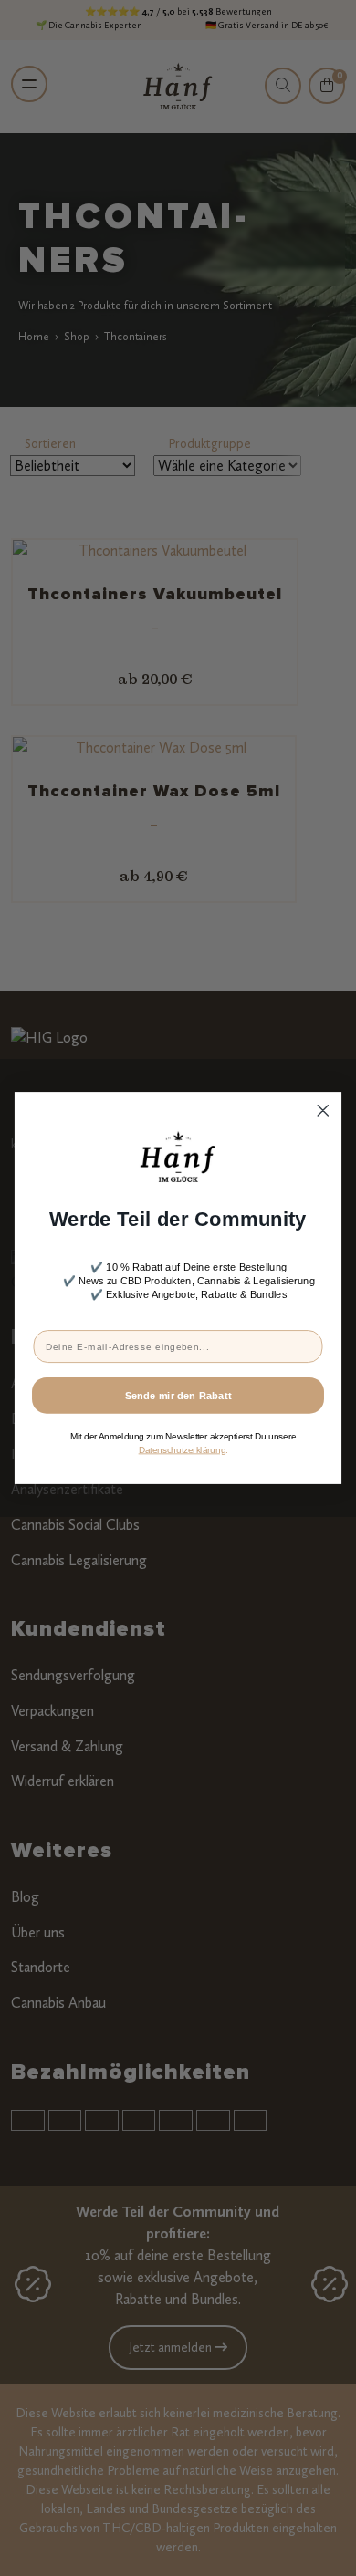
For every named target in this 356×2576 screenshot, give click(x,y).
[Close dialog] (323, 1110)
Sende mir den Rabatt (178, 1395)
